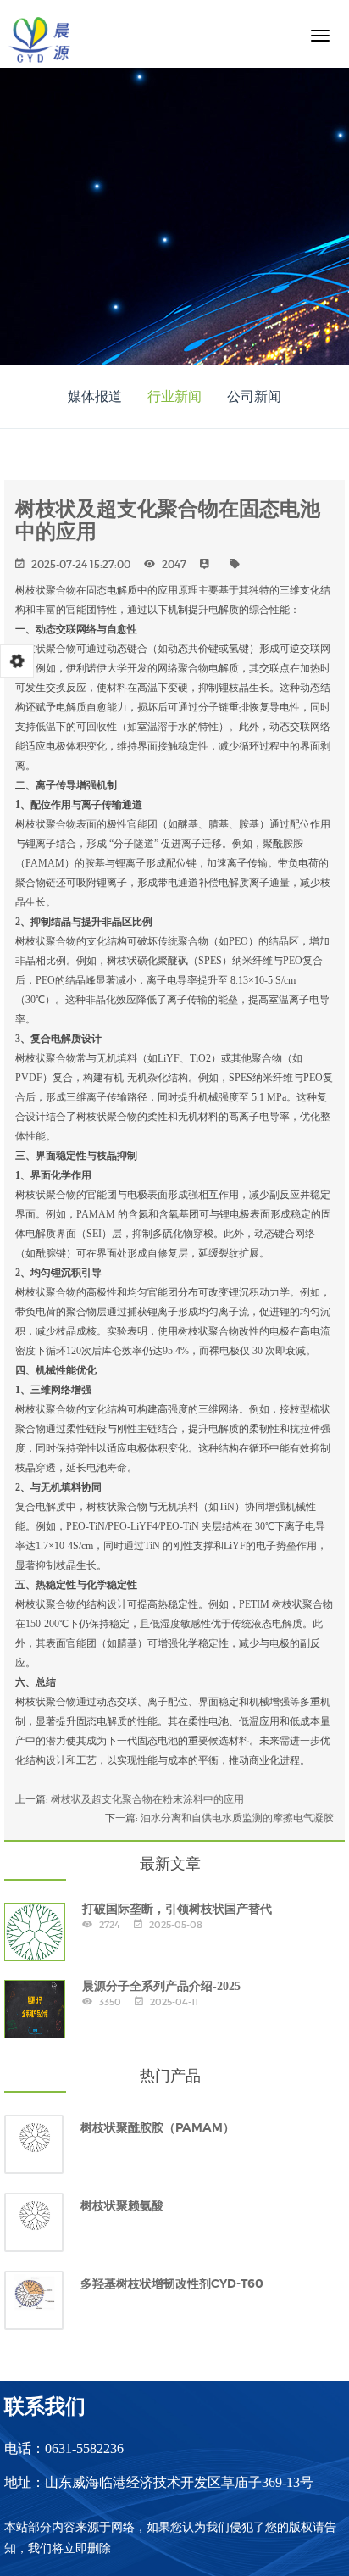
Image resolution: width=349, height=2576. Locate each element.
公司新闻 (254, 396)
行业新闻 (174, 396)
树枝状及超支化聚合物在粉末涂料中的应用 (147, 1799)
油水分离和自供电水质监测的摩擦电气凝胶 (237, 1818)
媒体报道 (95, 396)
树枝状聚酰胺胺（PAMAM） (158, 2127)
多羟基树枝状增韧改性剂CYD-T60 (172, 2283)
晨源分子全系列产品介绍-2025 (161, 1986)
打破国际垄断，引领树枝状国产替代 (177, 1909)
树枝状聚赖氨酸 (122, 2205)
